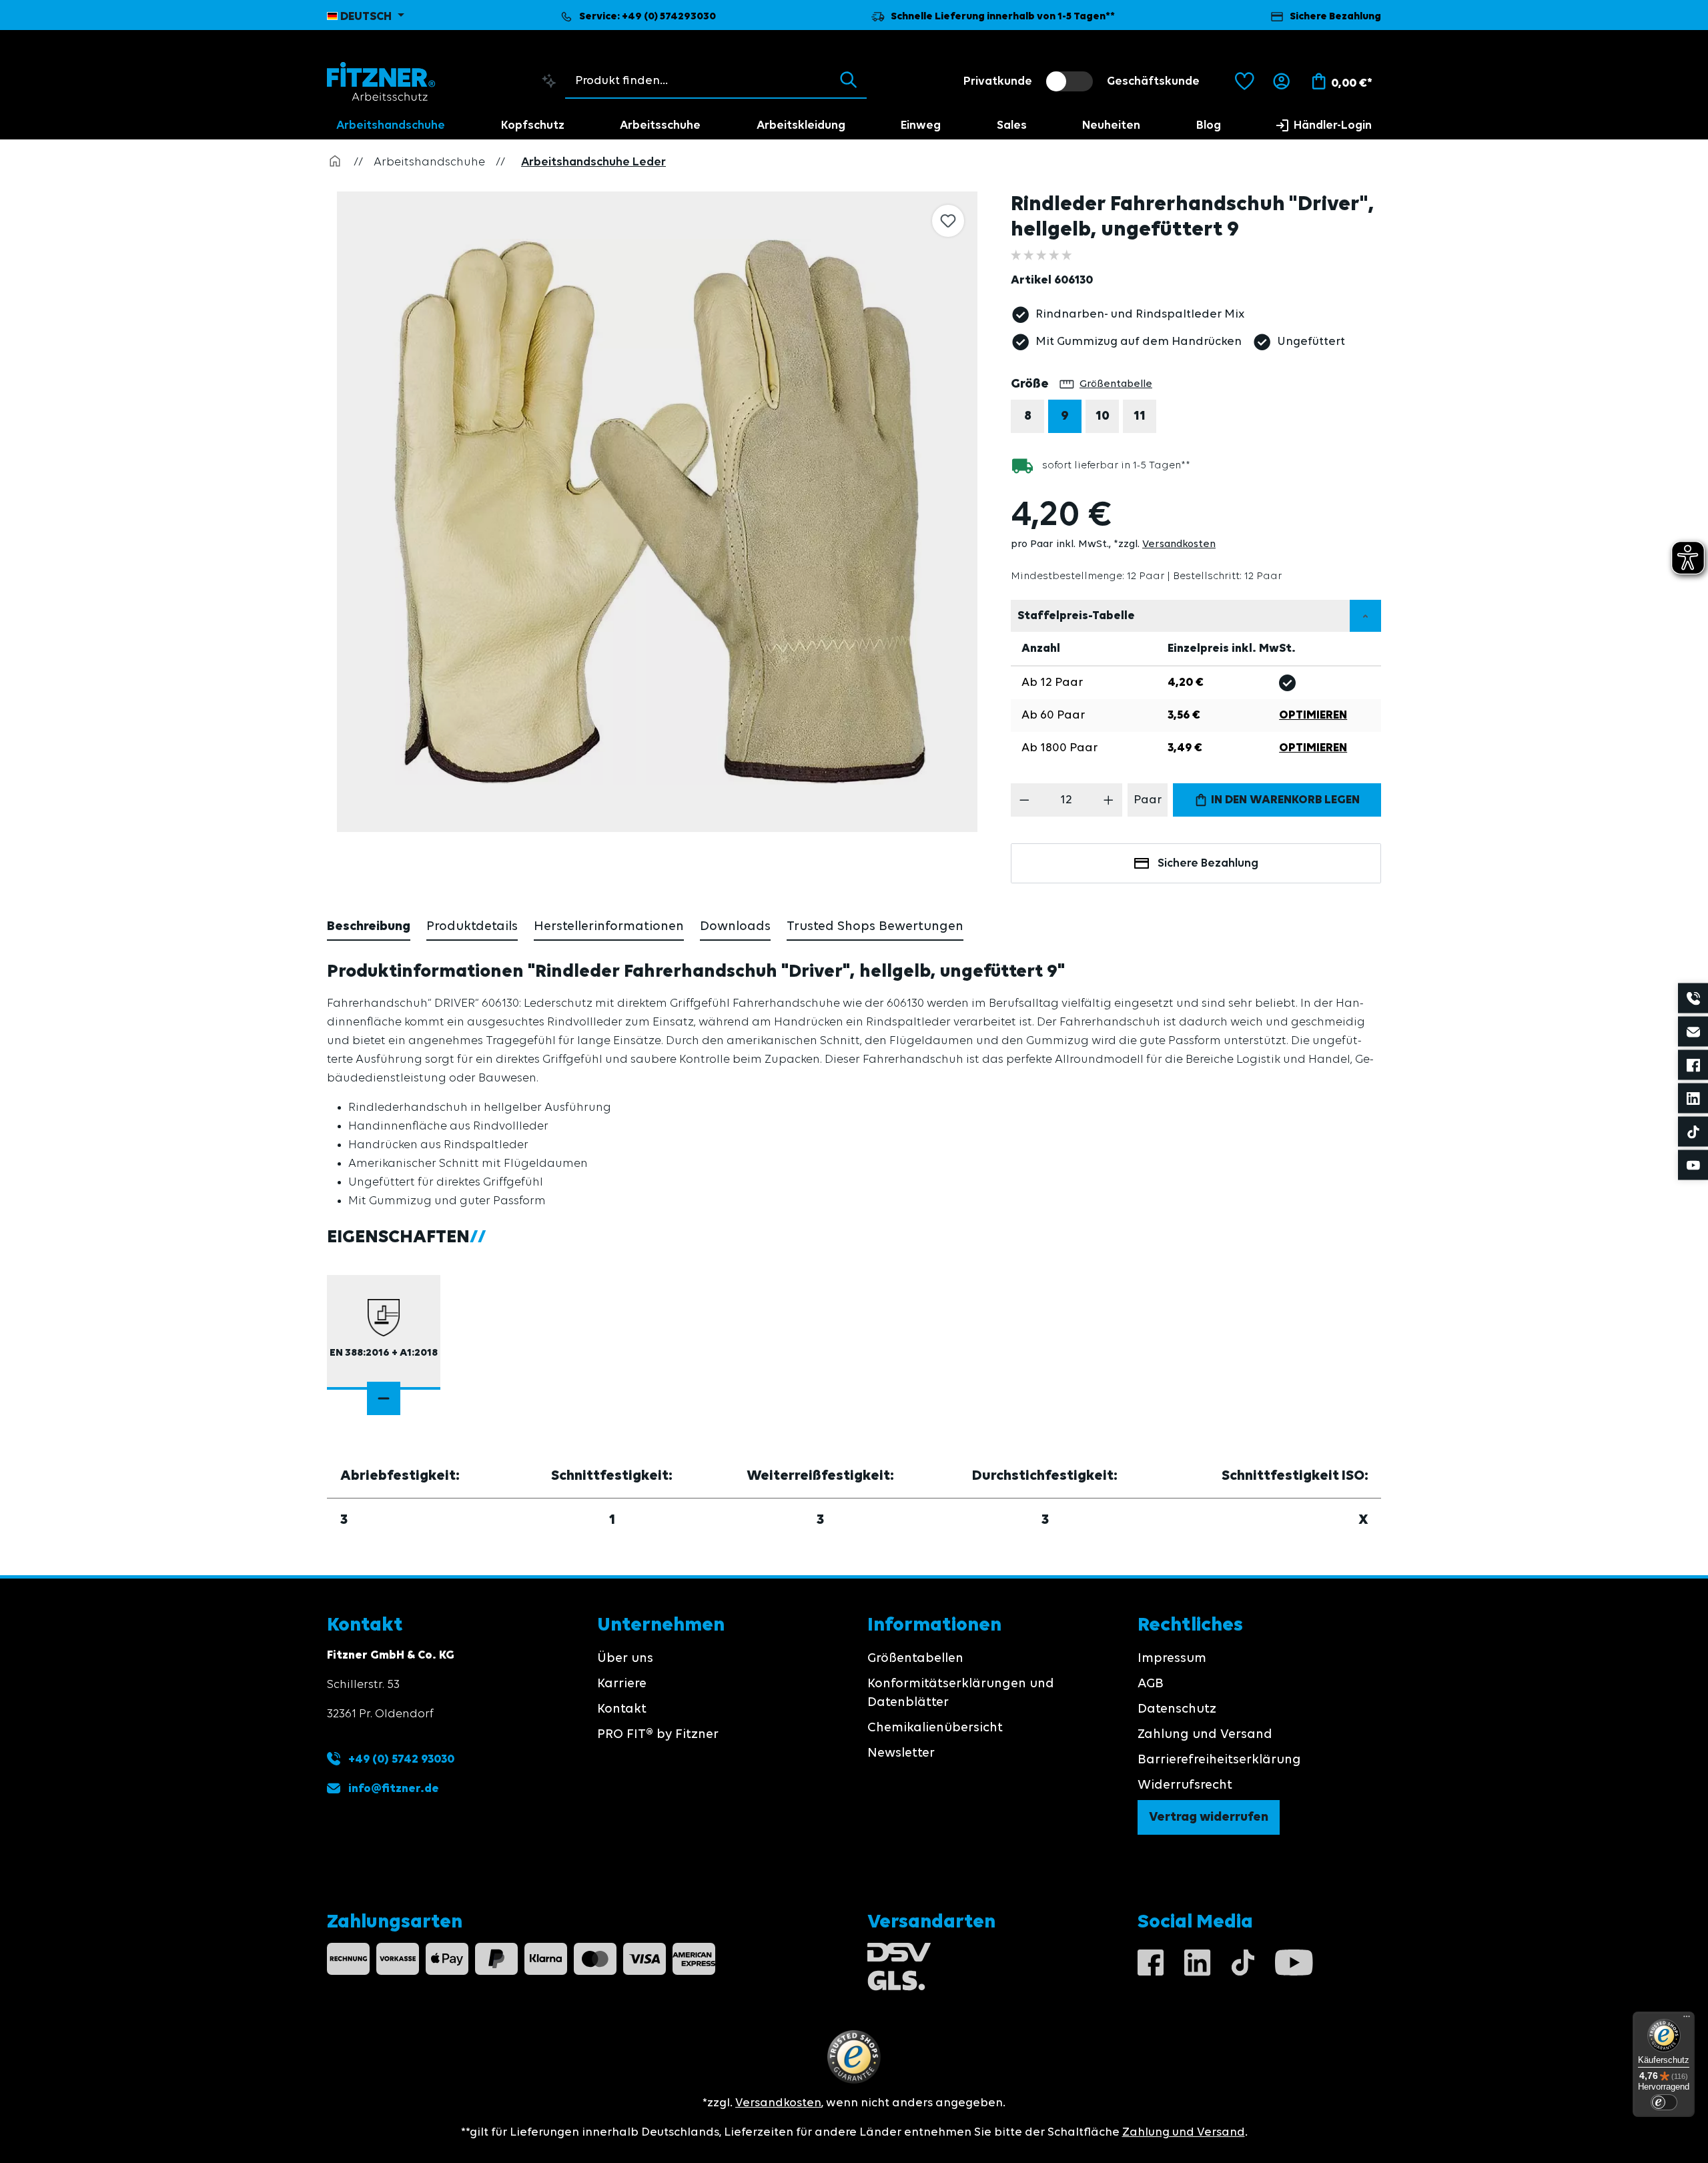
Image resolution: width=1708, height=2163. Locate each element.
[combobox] (699, 81)
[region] (659, 512)
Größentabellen (915, 1659)
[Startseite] (335, 162)
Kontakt (622, 1709)
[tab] (369, 927)
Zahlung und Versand (1205, 1735)
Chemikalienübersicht (935, 1728)
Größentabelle (1116, 384)
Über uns (625, 1659)
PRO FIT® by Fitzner (658, 1735)
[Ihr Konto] (1281, 81)
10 (1103, 416)
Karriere (622, 1684)
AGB (1151, 1684)
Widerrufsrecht (1185, 1785)
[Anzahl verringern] (1024, 800)
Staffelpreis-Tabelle (1076, 616)
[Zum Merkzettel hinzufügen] (948, 221)
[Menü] (1687, 2020)
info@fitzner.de (394, 1789)
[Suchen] (848, 81)
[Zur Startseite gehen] (381, 81)
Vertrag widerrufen (1209, 1817)
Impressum (1172, 1659)
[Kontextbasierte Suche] (549, 81)
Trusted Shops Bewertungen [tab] (875, 927)
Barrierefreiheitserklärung (1219, 1760)
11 (1140, 416)
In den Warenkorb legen (1284, 800)
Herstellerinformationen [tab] (609, 927)
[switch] (1070, 81)
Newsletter (901, 1753)
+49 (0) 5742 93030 (400, 1759)
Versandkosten (1179, 544)
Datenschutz (1177, 1709)
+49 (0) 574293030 (669, 17)
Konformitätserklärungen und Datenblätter (961, 1693)
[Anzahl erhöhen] (1109, 800)
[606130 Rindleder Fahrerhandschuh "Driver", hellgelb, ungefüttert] (657, 512)
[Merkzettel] (1245, 81)
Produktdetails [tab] (472, 927)
